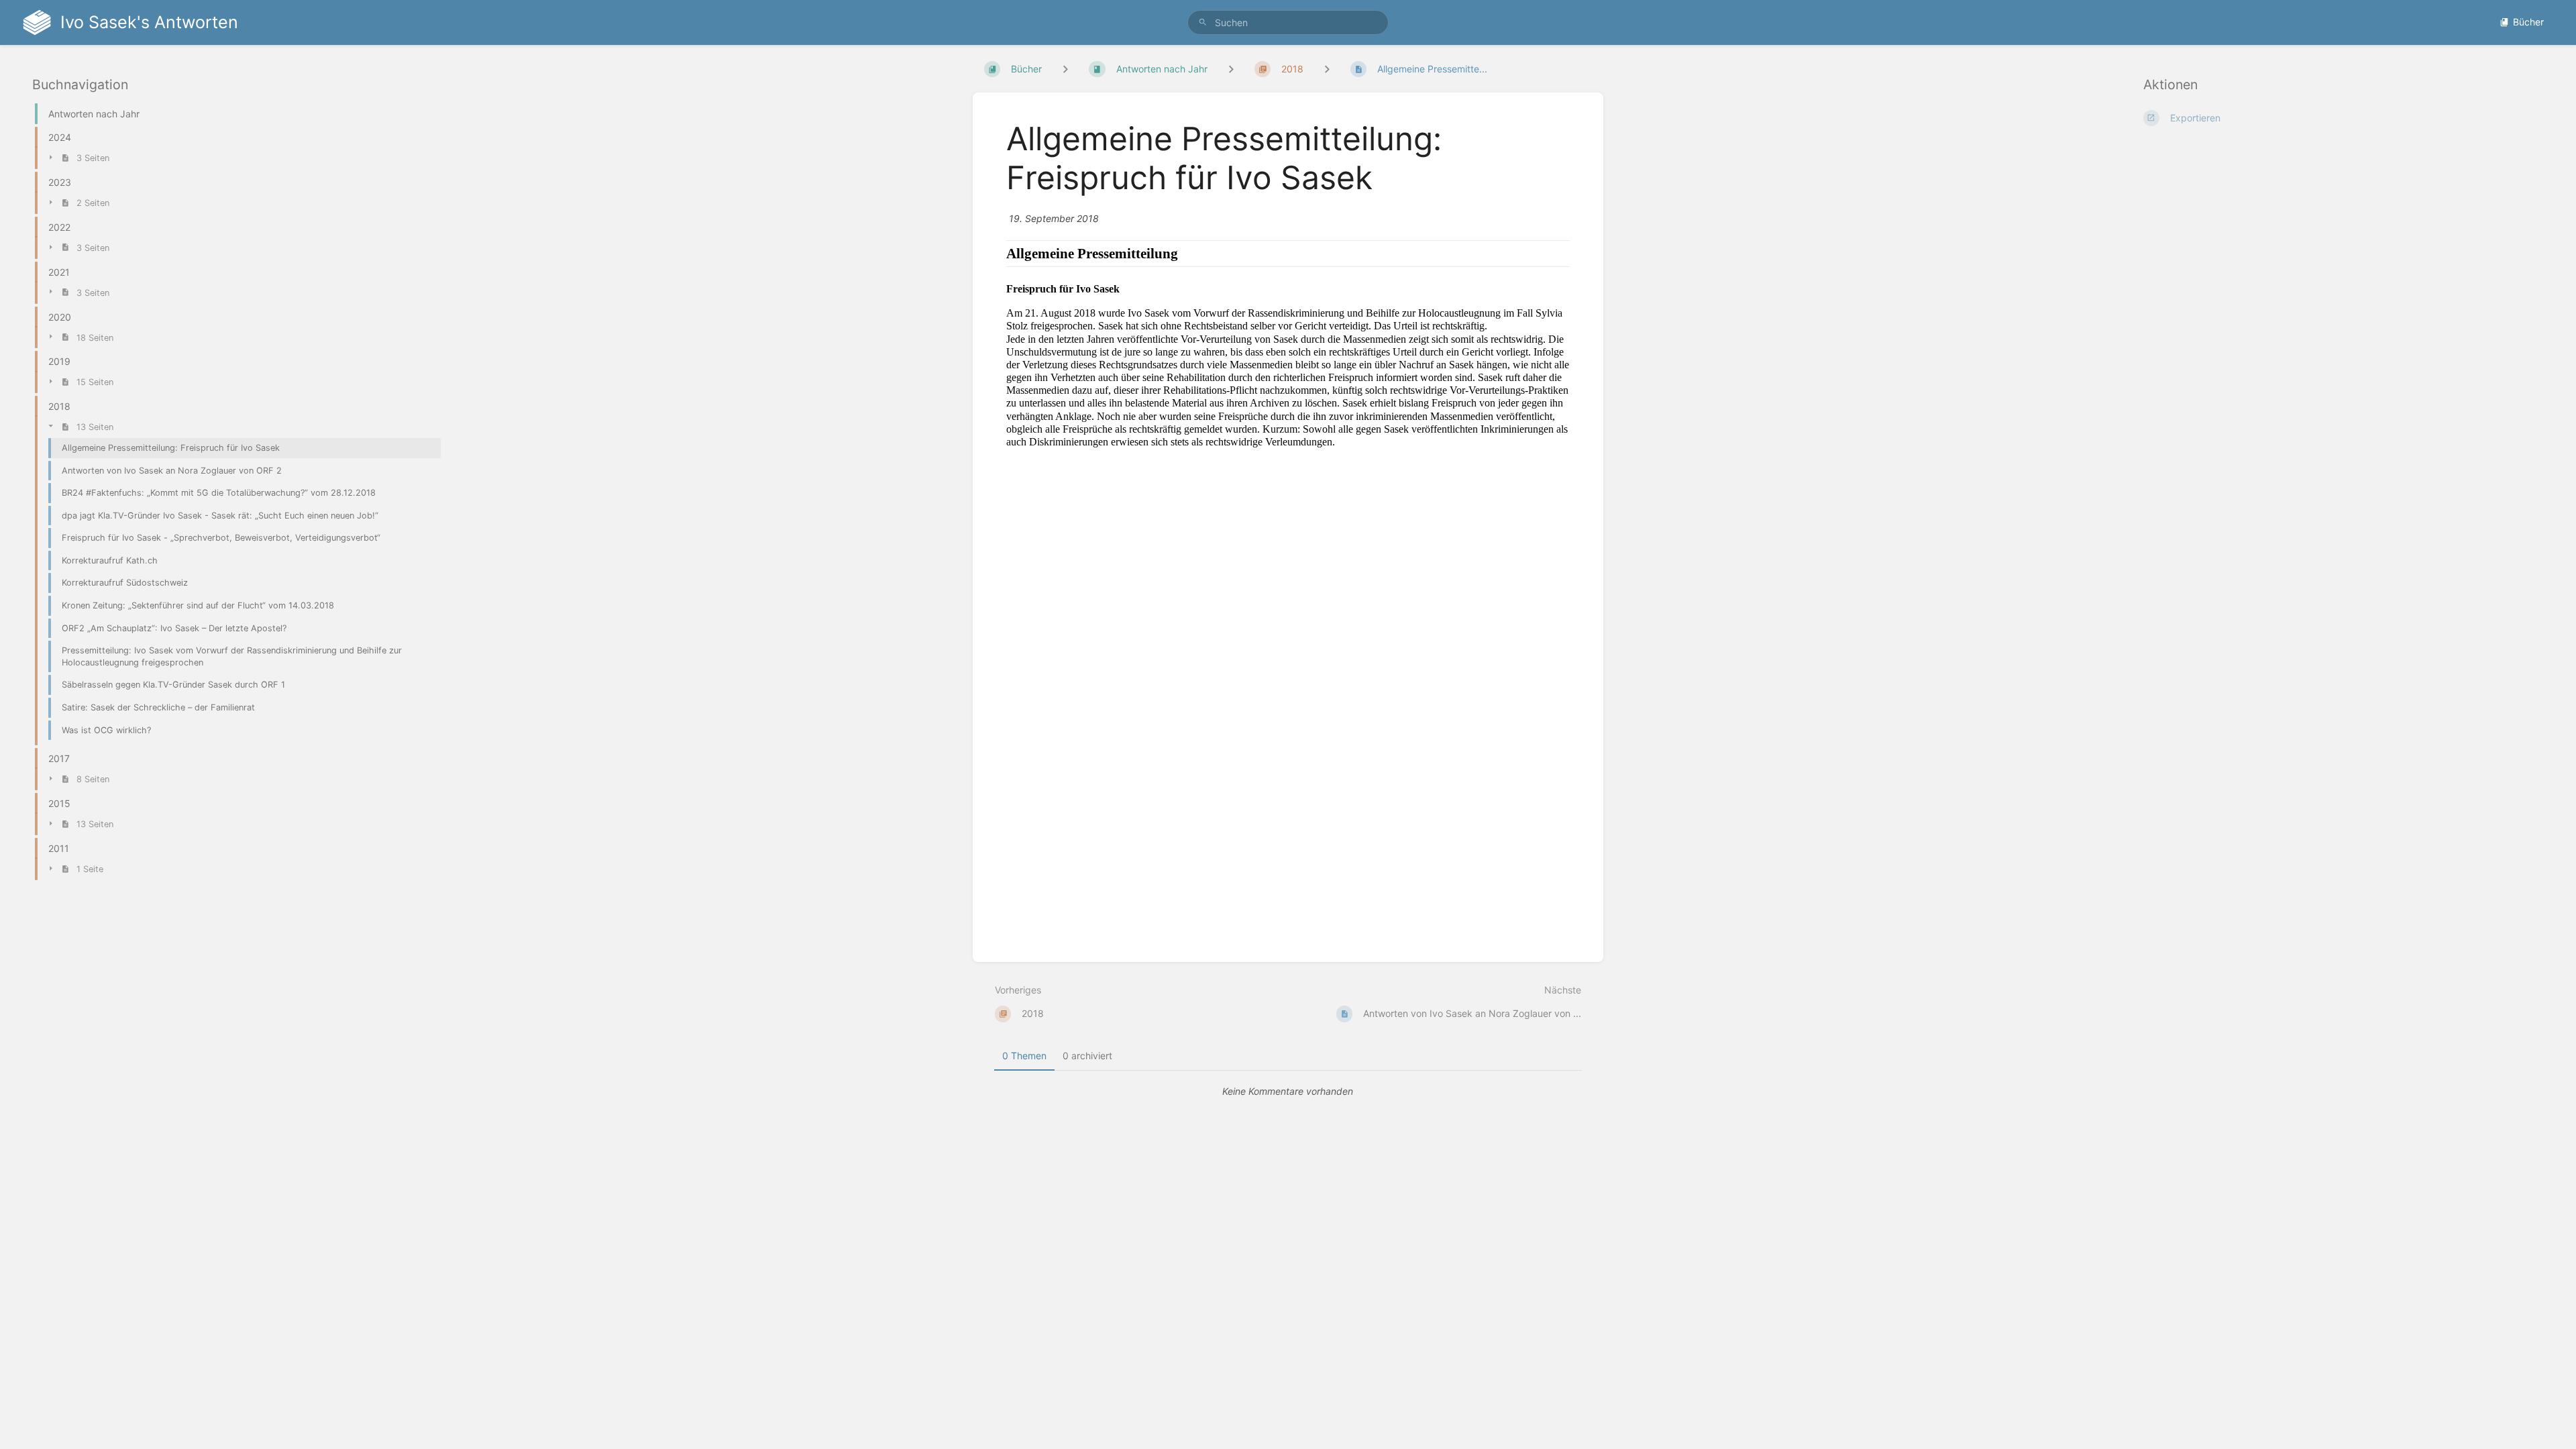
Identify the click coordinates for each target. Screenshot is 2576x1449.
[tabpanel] (1288, 1091)
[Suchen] (1203, 22)
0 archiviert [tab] (1087, 1056)
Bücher (2528, 22)
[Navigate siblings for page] (1327, 69)
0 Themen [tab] (1024, 1056)
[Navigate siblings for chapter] (1231, 69)
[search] (1288, 22)
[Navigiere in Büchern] (1065, 69)
